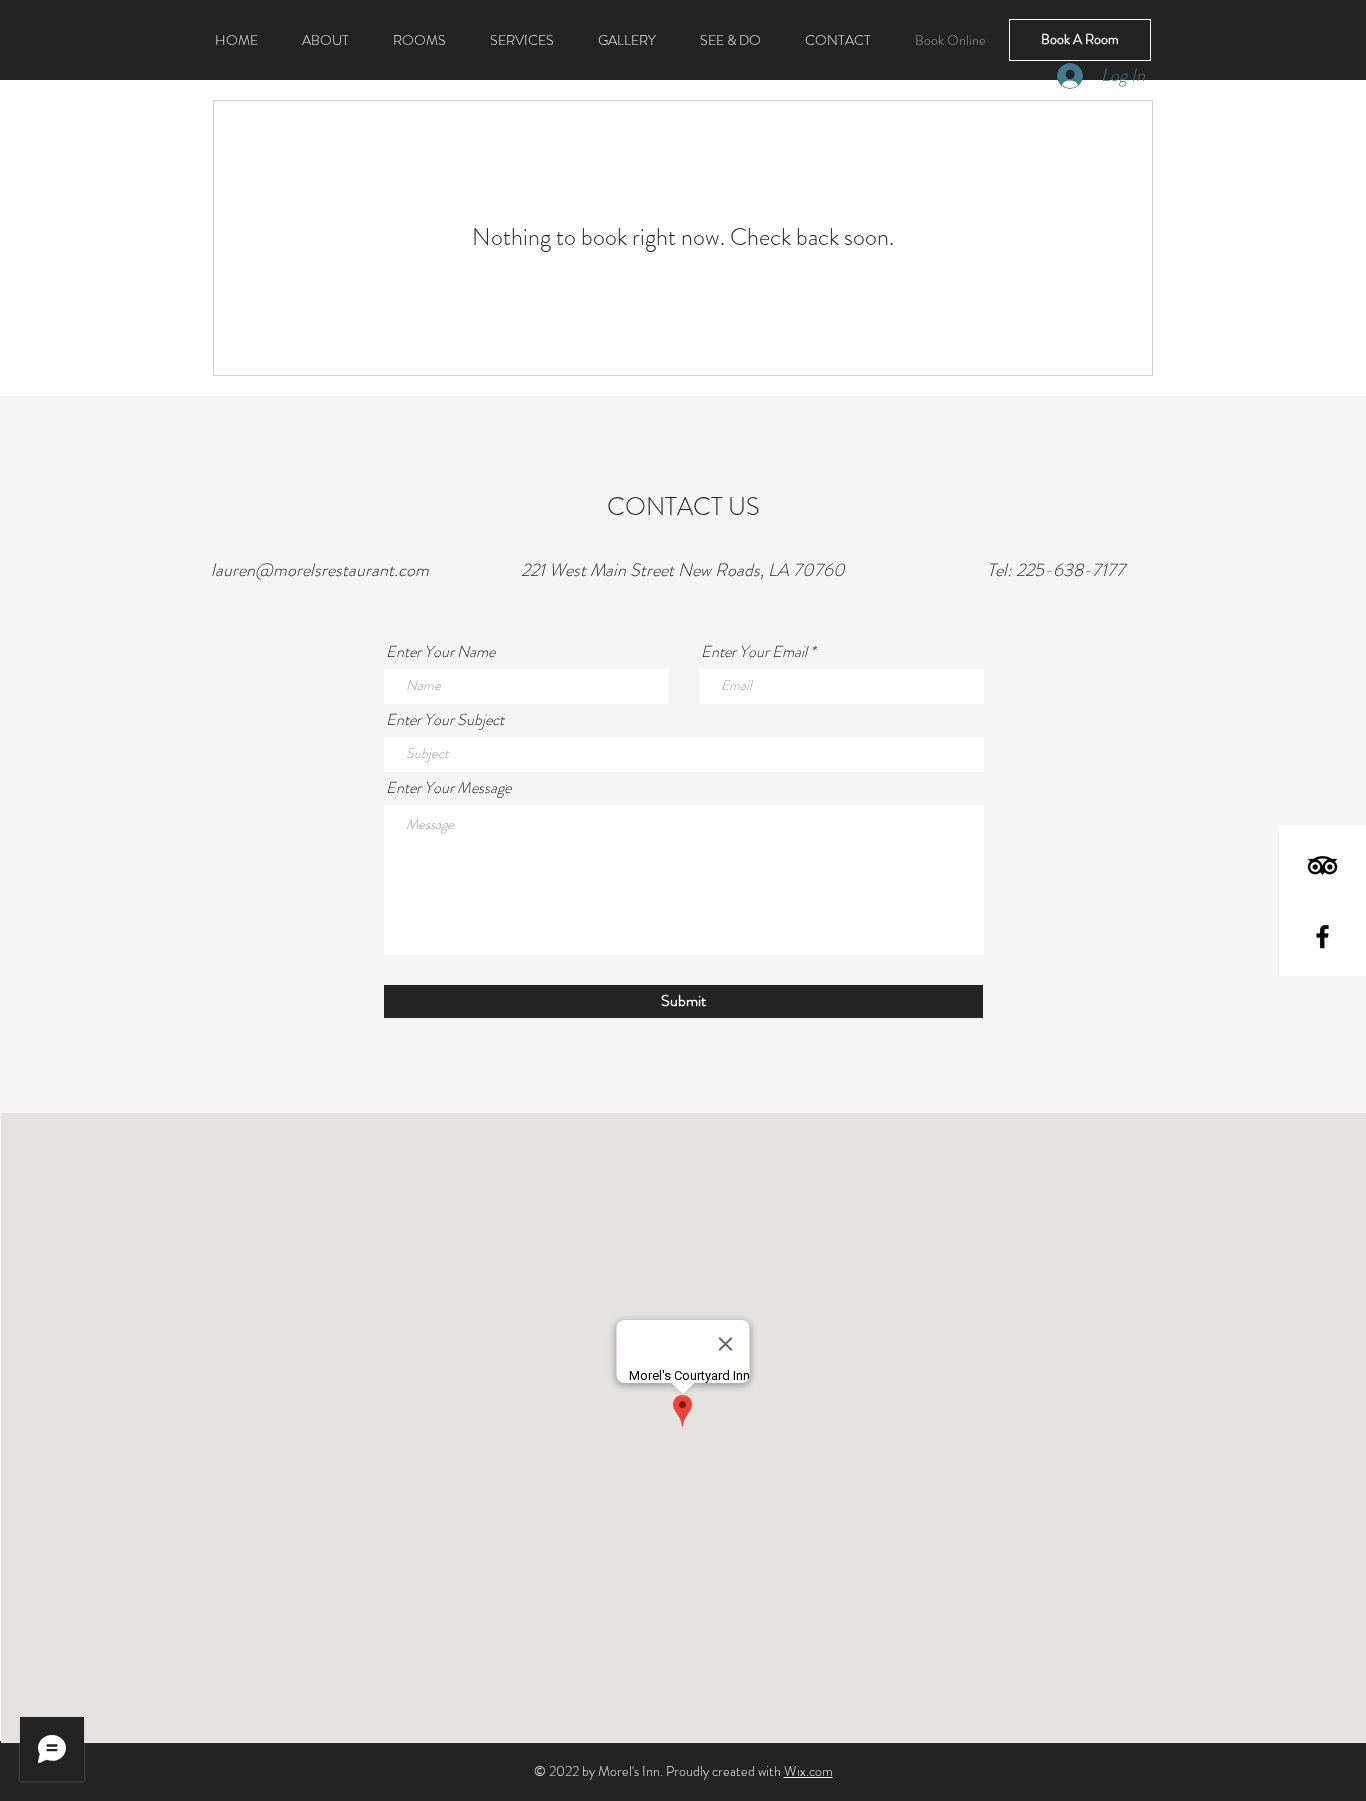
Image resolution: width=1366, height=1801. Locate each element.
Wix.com (808, 1771)
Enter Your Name (440, 652)
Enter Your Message (448, 788)
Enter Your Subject (445, 720)
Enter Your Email (754, 652)
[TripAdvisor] (1322, 865)
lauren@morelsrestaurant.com (320, 570)
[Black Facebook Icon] (1322, 936)
